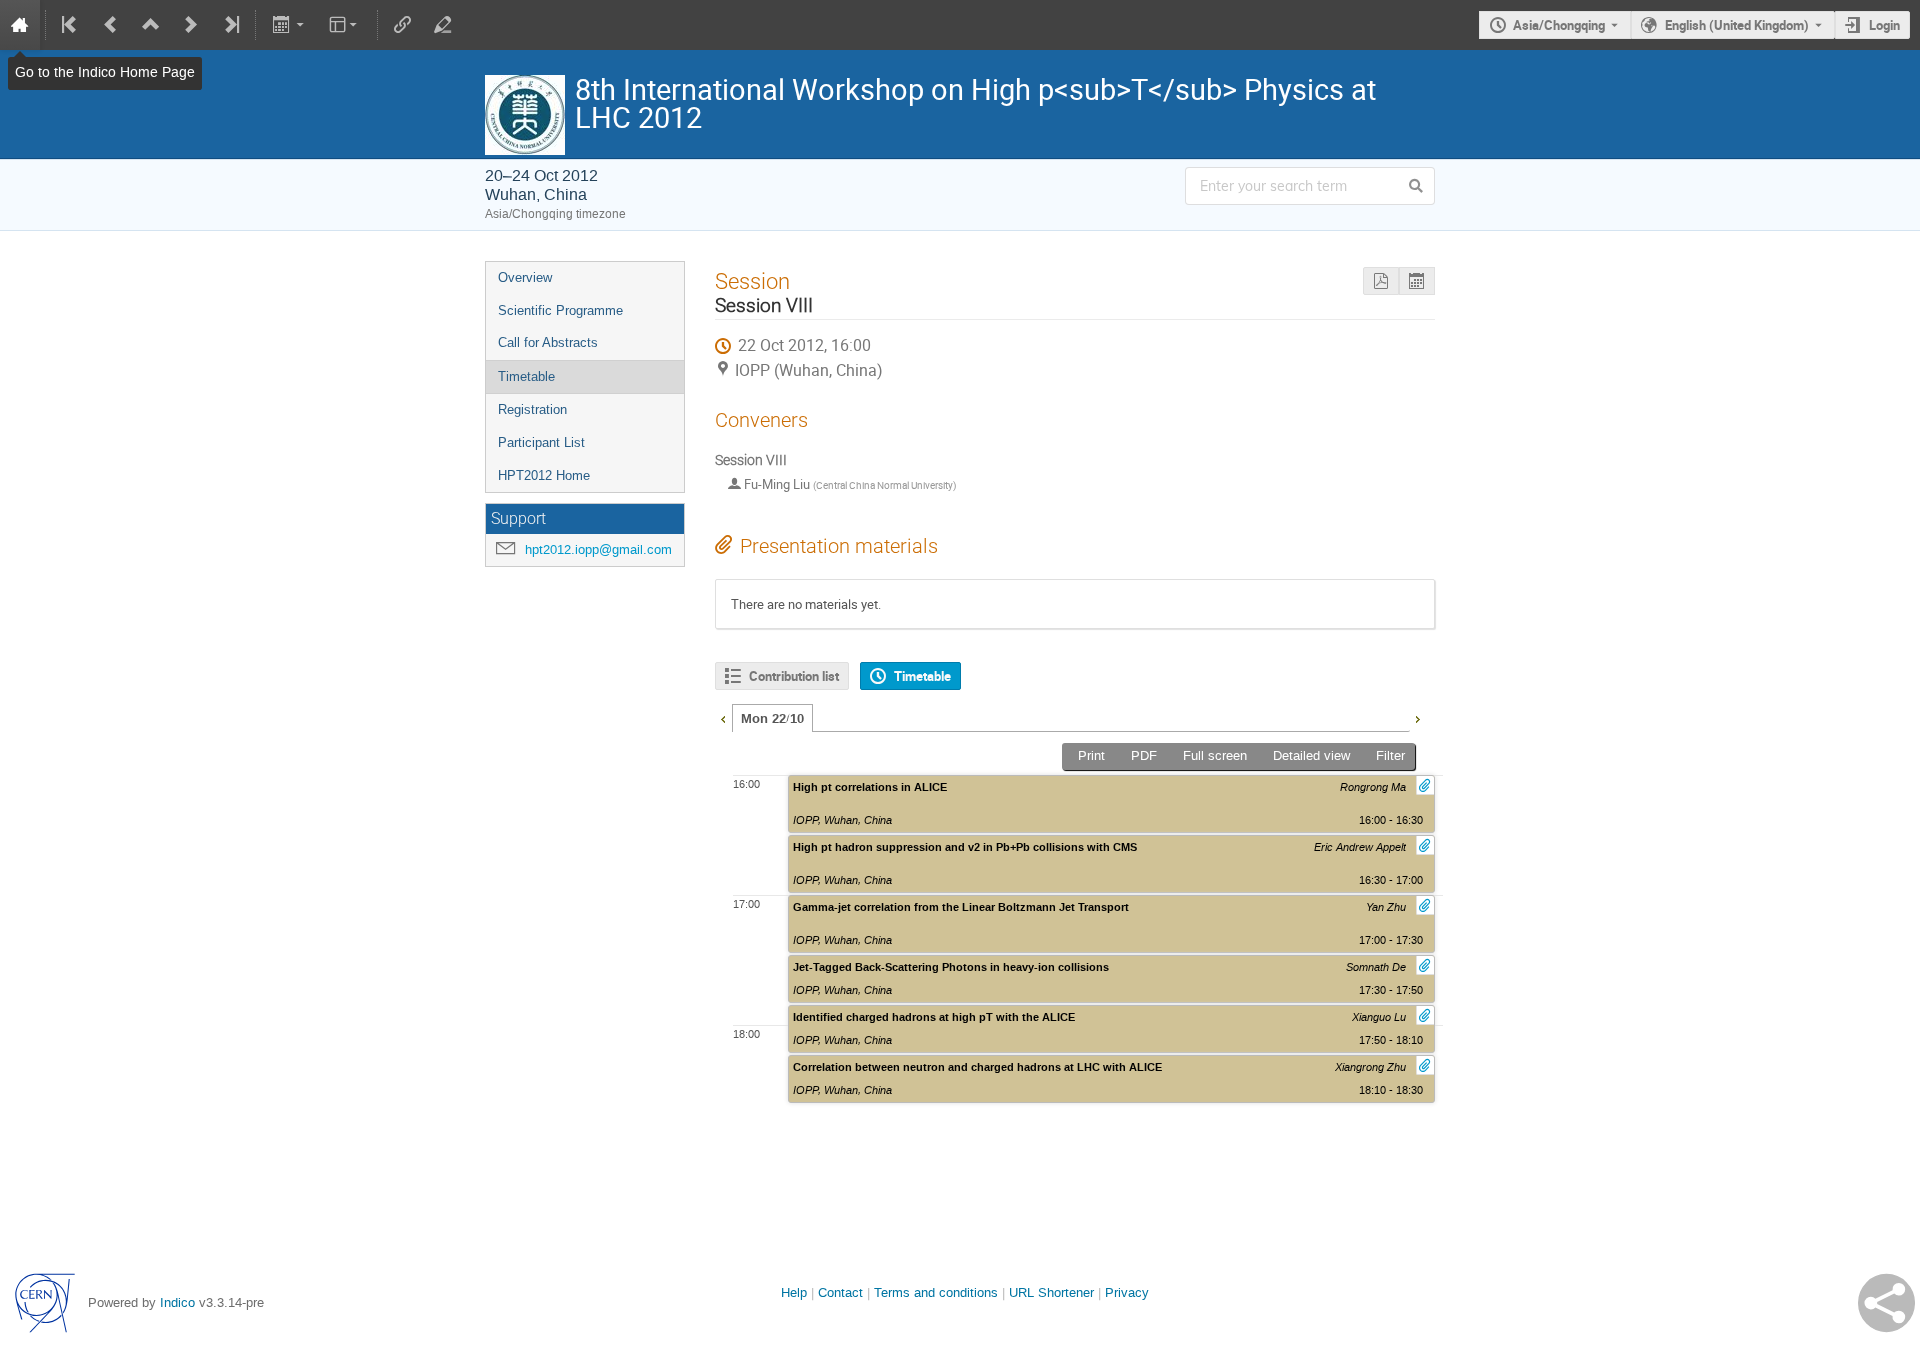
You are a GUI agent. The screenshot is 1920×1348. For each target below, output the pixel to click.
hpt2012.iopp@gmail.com (598, 549)
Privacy (1127, 1292)
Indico (177, 1302)
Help (794, 1292)
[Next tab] (1417, 717)
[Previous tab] (723, 717)
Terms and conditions (936, 1292)
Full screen (1215, 755)
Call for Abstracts (548, 342)
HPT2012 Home (544, 475)
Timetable (526, 376)
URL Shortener (1051, 1292)
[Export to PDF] (1381, 281)
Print (1091, 755)
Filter (1390, 755)
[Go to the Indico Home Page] (20, 25)
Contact (840, 1292)
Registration (532, 409)
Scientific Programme (560, 310)
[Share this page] (1886, 1303)
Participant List (541, 442)
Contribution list (794, 676)
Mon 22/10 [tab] (772, 719)
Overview (525, 277)
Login (1884, 25)
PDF (1144, 755)
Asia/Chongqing (1559, 25)
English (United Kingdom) (1737, 25)
